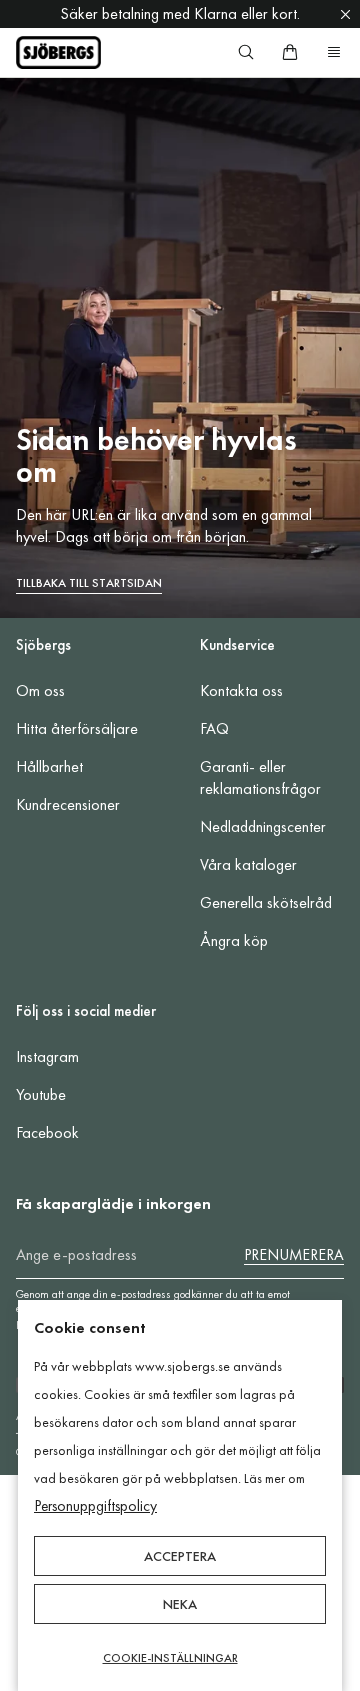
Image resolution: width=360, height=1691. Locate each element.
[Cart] (290, 52)
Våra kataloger (248, 864)
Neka (180, 1604)
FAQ (214, 728)
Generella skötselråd (266, 902)
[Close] (345, 14)
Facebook (47, 1132)
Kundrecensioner (68, 804)
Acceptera (180, 1556)
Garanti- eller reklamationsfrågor (260, 777)
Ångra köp (234, 940)
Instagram (47, 1056)
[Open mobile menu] (334, 52)
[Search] (246, 52)
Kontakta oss (241, 690)
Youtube (41, 1094)
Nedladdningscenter (263, 826)
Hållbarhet (49, 766)
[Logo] (58, 52)
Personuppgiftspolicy (95, 1506)
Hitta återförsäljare (77, 728)
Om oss (40, 690)
